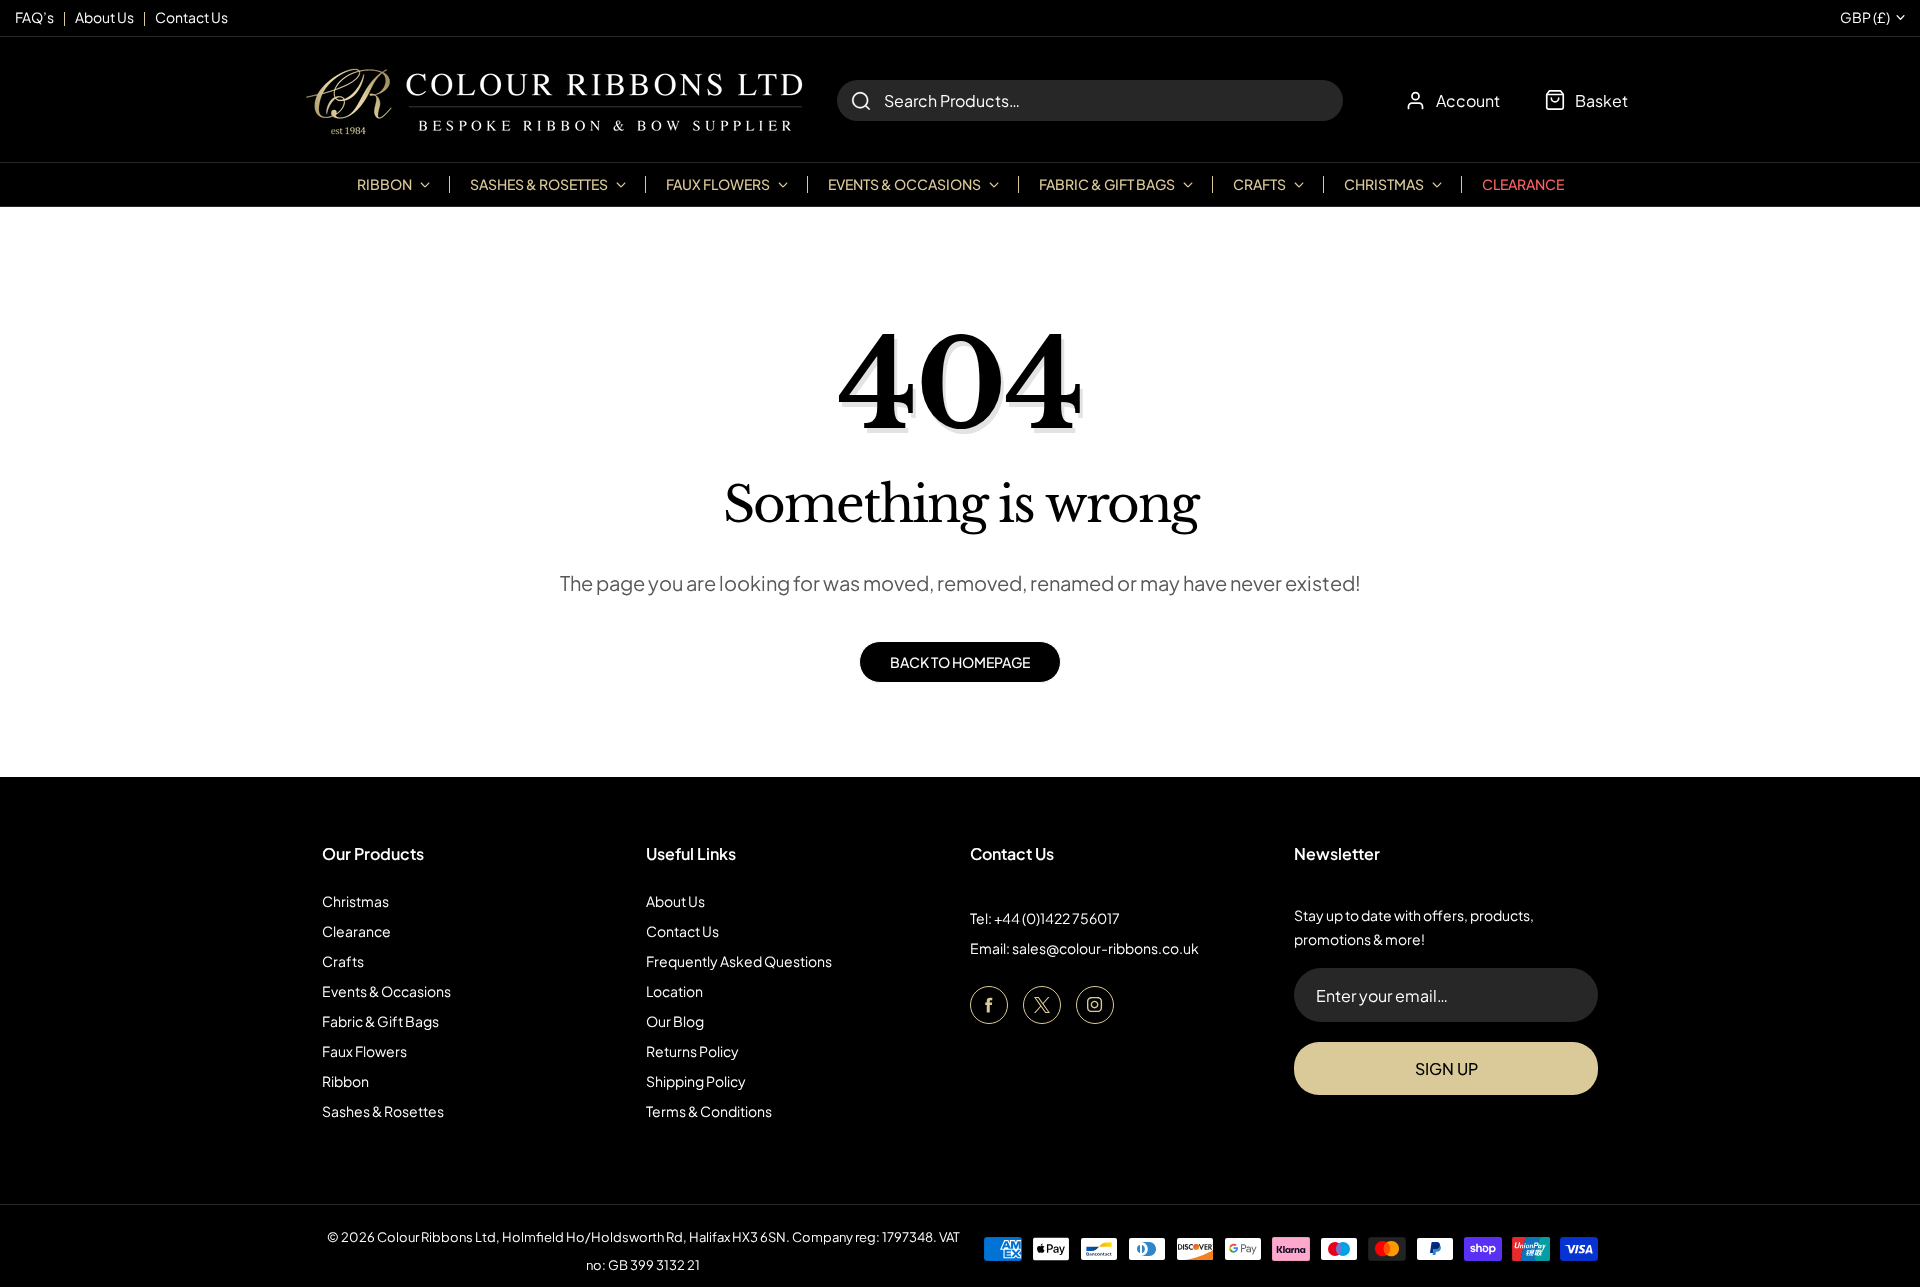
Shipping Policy (696, 1081)
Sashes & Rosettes (383, 1111)
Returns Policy (692, 1051)
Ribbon (345, 1081)
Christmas (355, 901)
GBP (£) (1865, 17)
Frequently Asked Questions (739, 961)
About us (104, 17)
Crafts (343, 961)
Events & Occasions (386, 991)
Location (674, 991)
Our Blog (675, 1021)
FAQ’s (34, 17)
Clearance (1523, 184)
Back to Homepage (960, 662)
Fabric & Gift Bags (380, 1021)
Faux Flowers (364, 1051)
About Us (675, 901)
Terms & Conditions (709, 1111)
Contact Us (682, 931)
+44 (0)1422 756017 (1057, 918)
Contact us (191, 17)
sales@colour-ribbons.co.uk (1105, 948)
